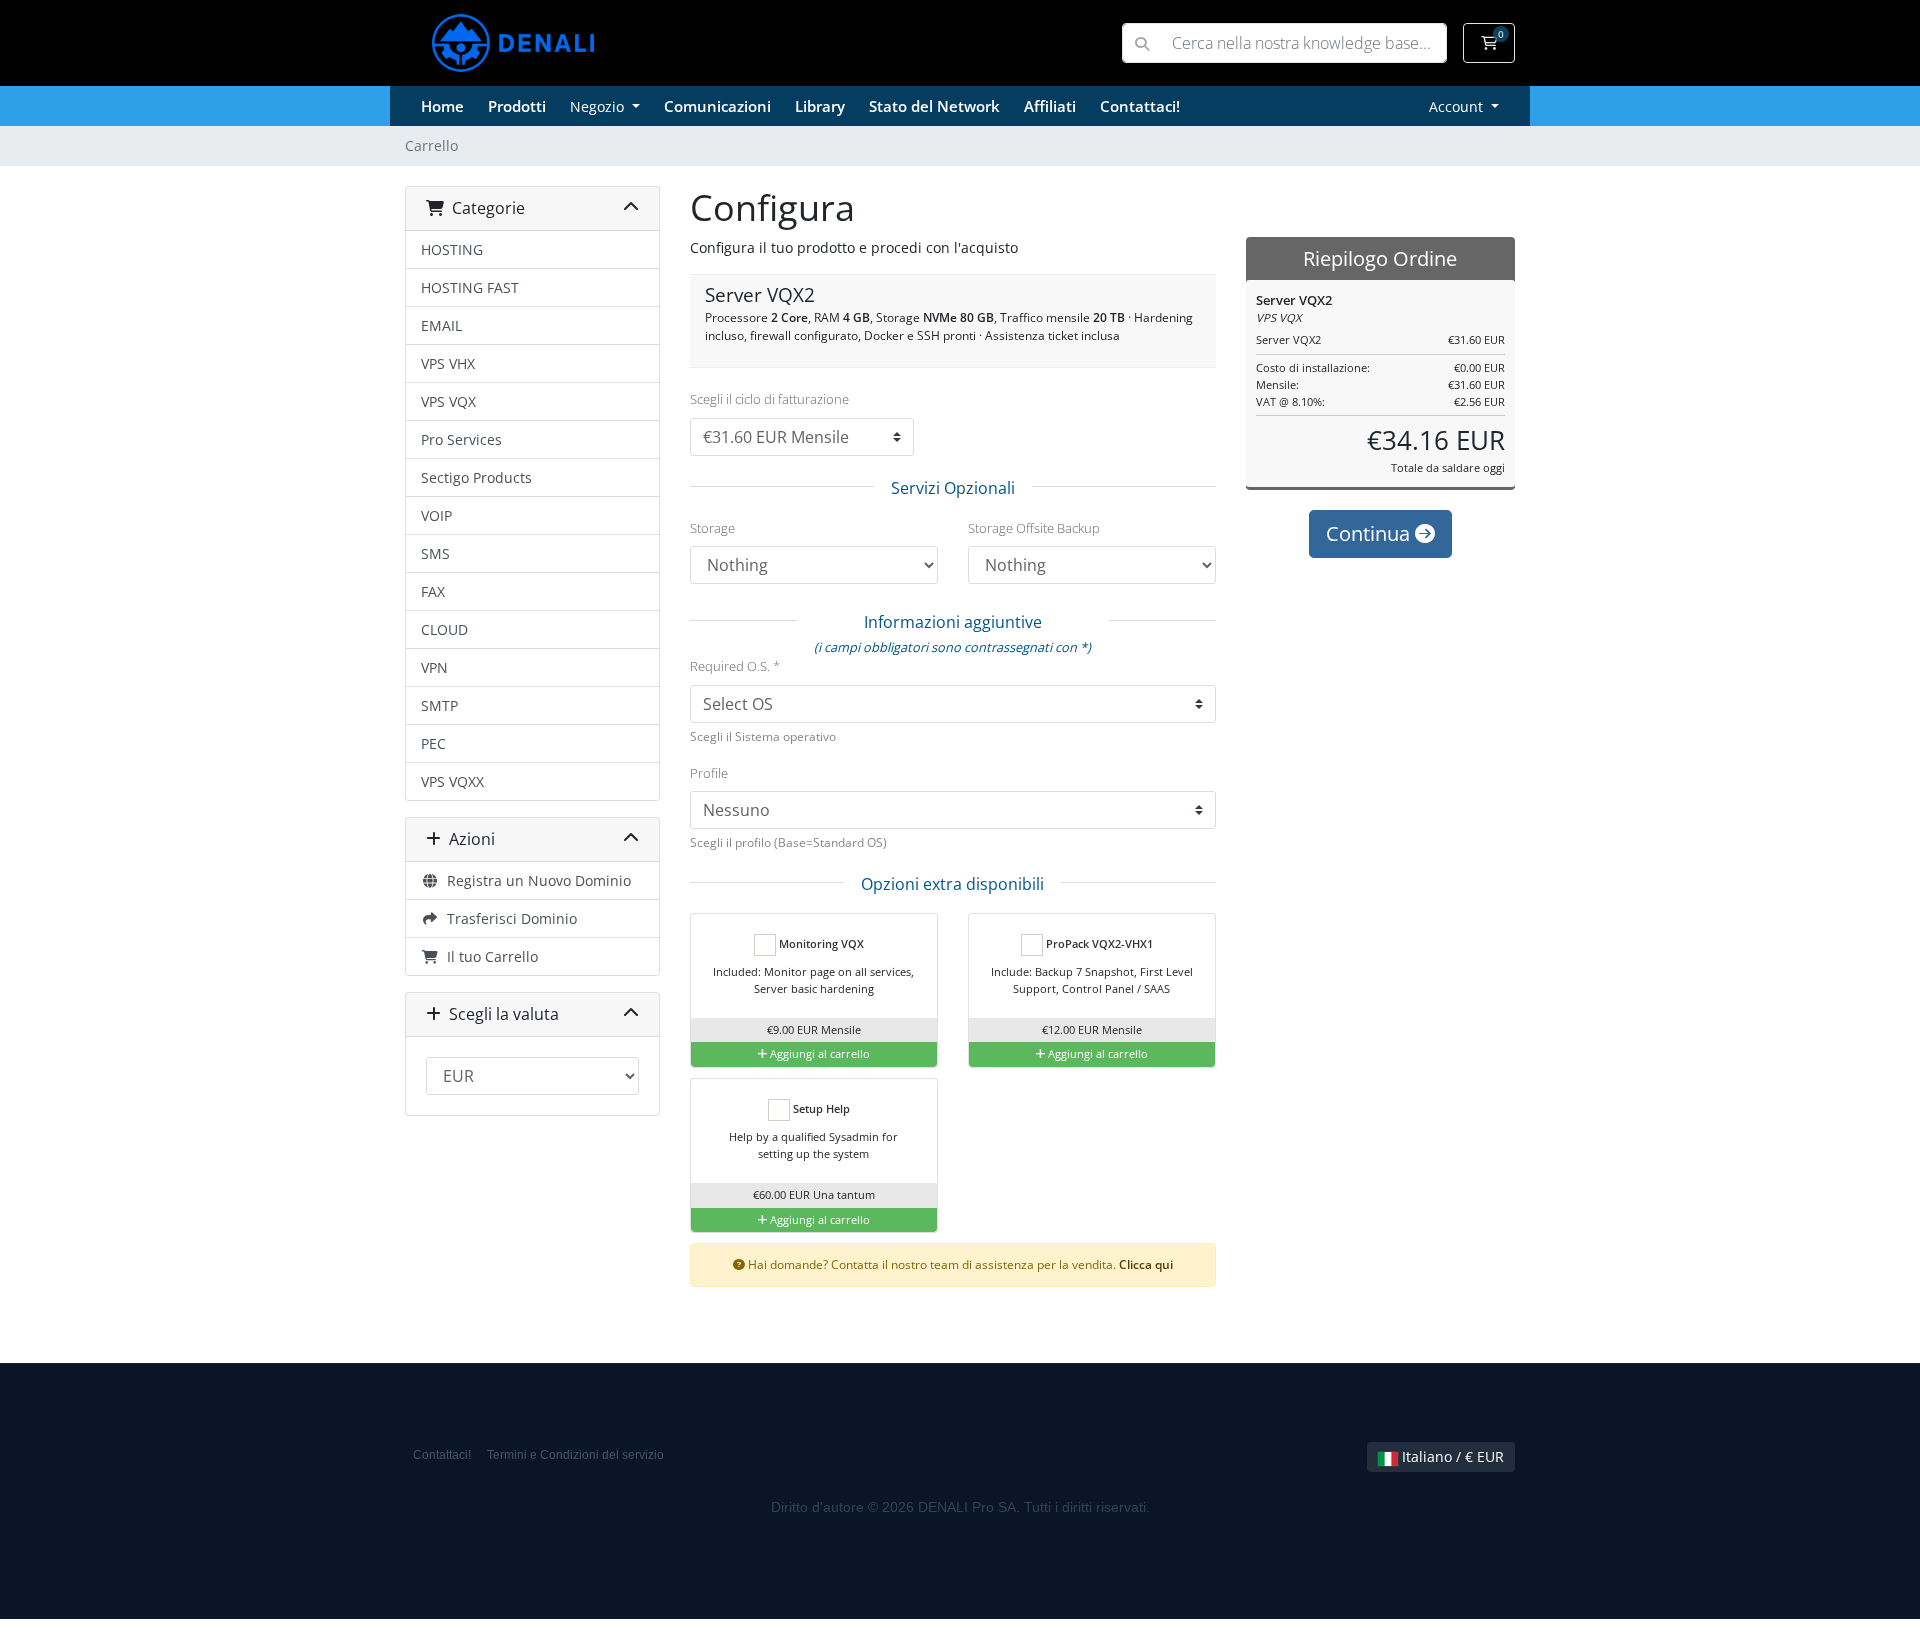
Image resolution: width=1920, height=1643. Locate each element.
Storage (712, 528)
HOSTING (452, 249)
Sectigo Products (476, 477)
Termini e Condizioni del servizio (575, 1455)
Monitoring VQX (820, 943)
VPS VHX (448, 363)
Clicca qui (1146, 1264)
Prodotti (517, 106)
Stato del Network (934, 106)
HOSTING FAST (470, 287)
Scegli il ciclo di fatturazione (769, 399)
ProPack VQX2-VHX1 (1098, 943)
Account (1458, 106)
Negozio (599, 106)
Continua (1370, 533)
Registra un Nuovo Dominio (535, 880)
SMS (435, 553)
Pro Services (461, 439)
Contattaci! (1140, 106)
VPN (434, 667)
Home (442, 106)
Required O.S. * (735, 666)
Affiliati (1050, 106)
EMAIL (441, 325)
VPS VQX (448, 401)
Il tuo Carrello (488, 956)
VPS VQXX (452, 781)
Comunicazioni (717, 106)
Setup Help (820, 1108)
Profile (709, 773)
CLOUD (444, 629)
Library (820, 106)
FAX (433, 591)
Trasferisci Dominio (508, 918)
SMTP (439, 705)
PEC (433, 743)
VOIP (436, 515)
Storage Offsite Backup (1034, 528)
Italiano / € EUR (1451, 1456)
